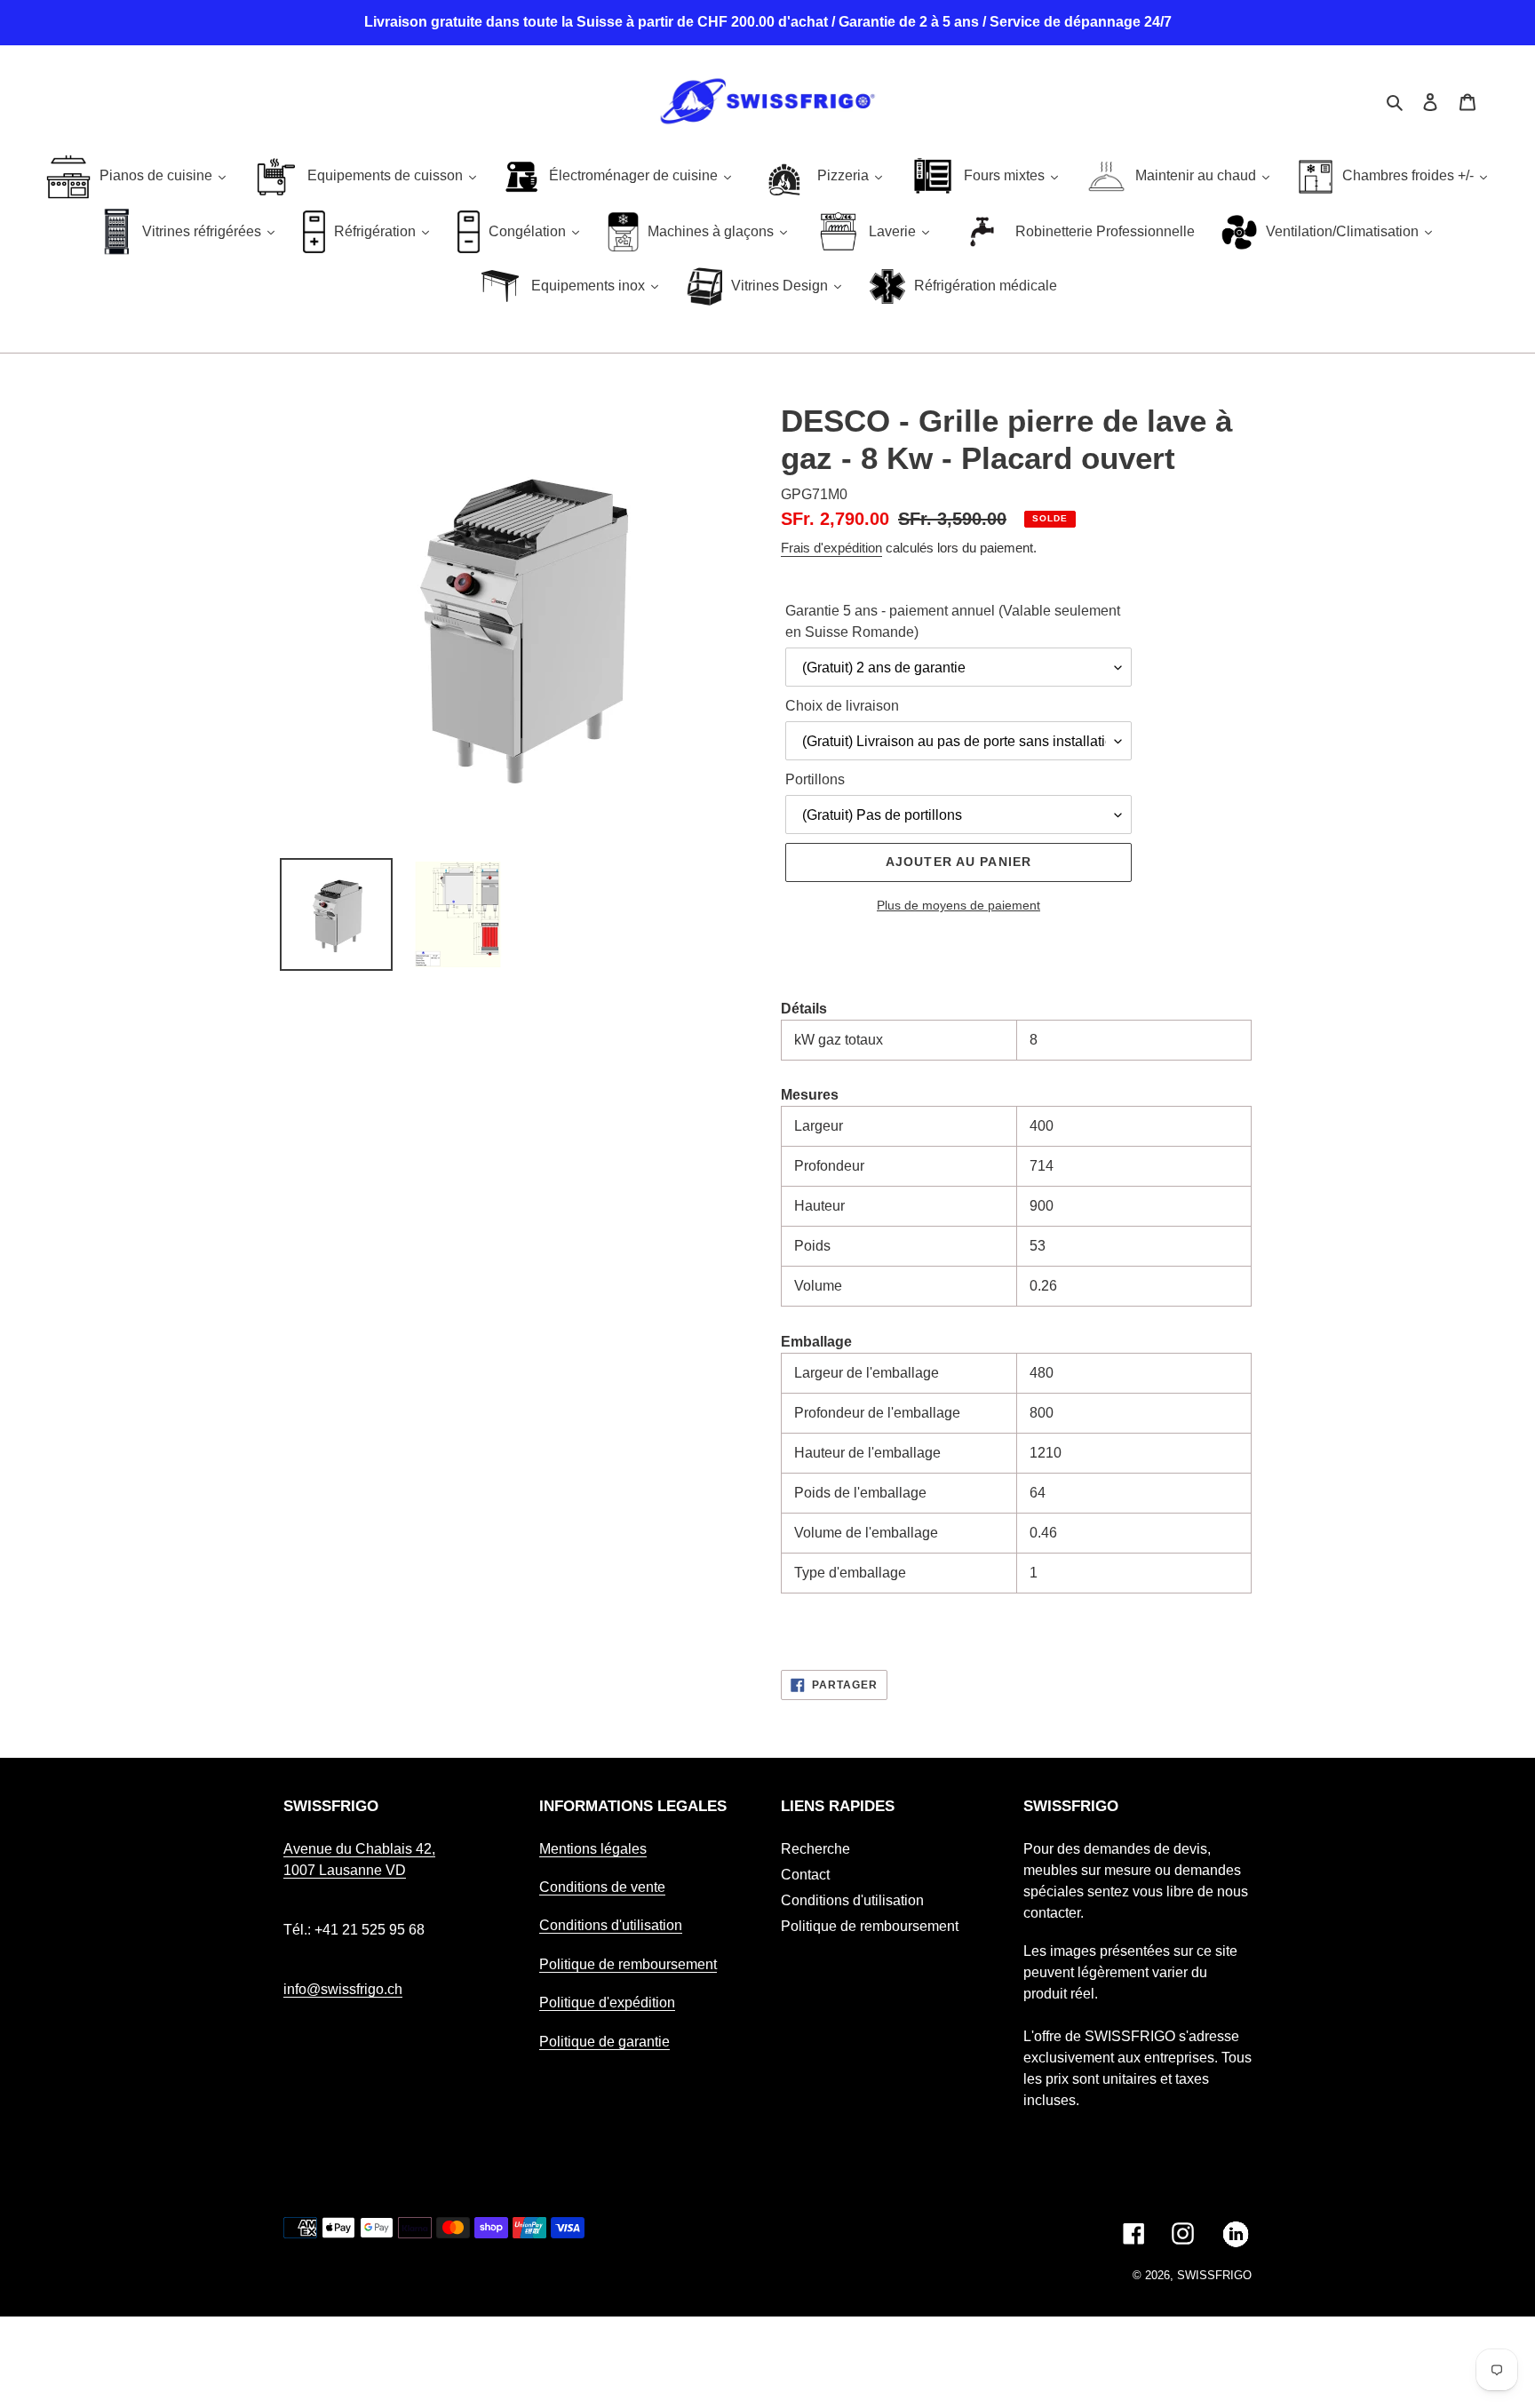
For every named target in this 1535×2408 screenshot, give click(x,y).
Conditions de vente (602, 1887)
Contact (805, 1875)
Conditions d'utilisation (611, 1925)
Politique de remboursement (628, 1964)
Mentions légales (593, 1849)
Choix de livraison (842, 706)
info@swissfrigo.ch (343, 1989)
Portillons (815, 779)
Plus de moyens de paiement (958, 905)
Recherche (815, 1849)
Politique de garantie (604, 2042)
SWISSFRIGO (1214, 2275)
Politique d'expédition (607, 2003)
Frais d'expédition (831, 548)
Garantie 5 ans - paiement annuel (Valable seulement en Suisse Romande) (953, 621)
